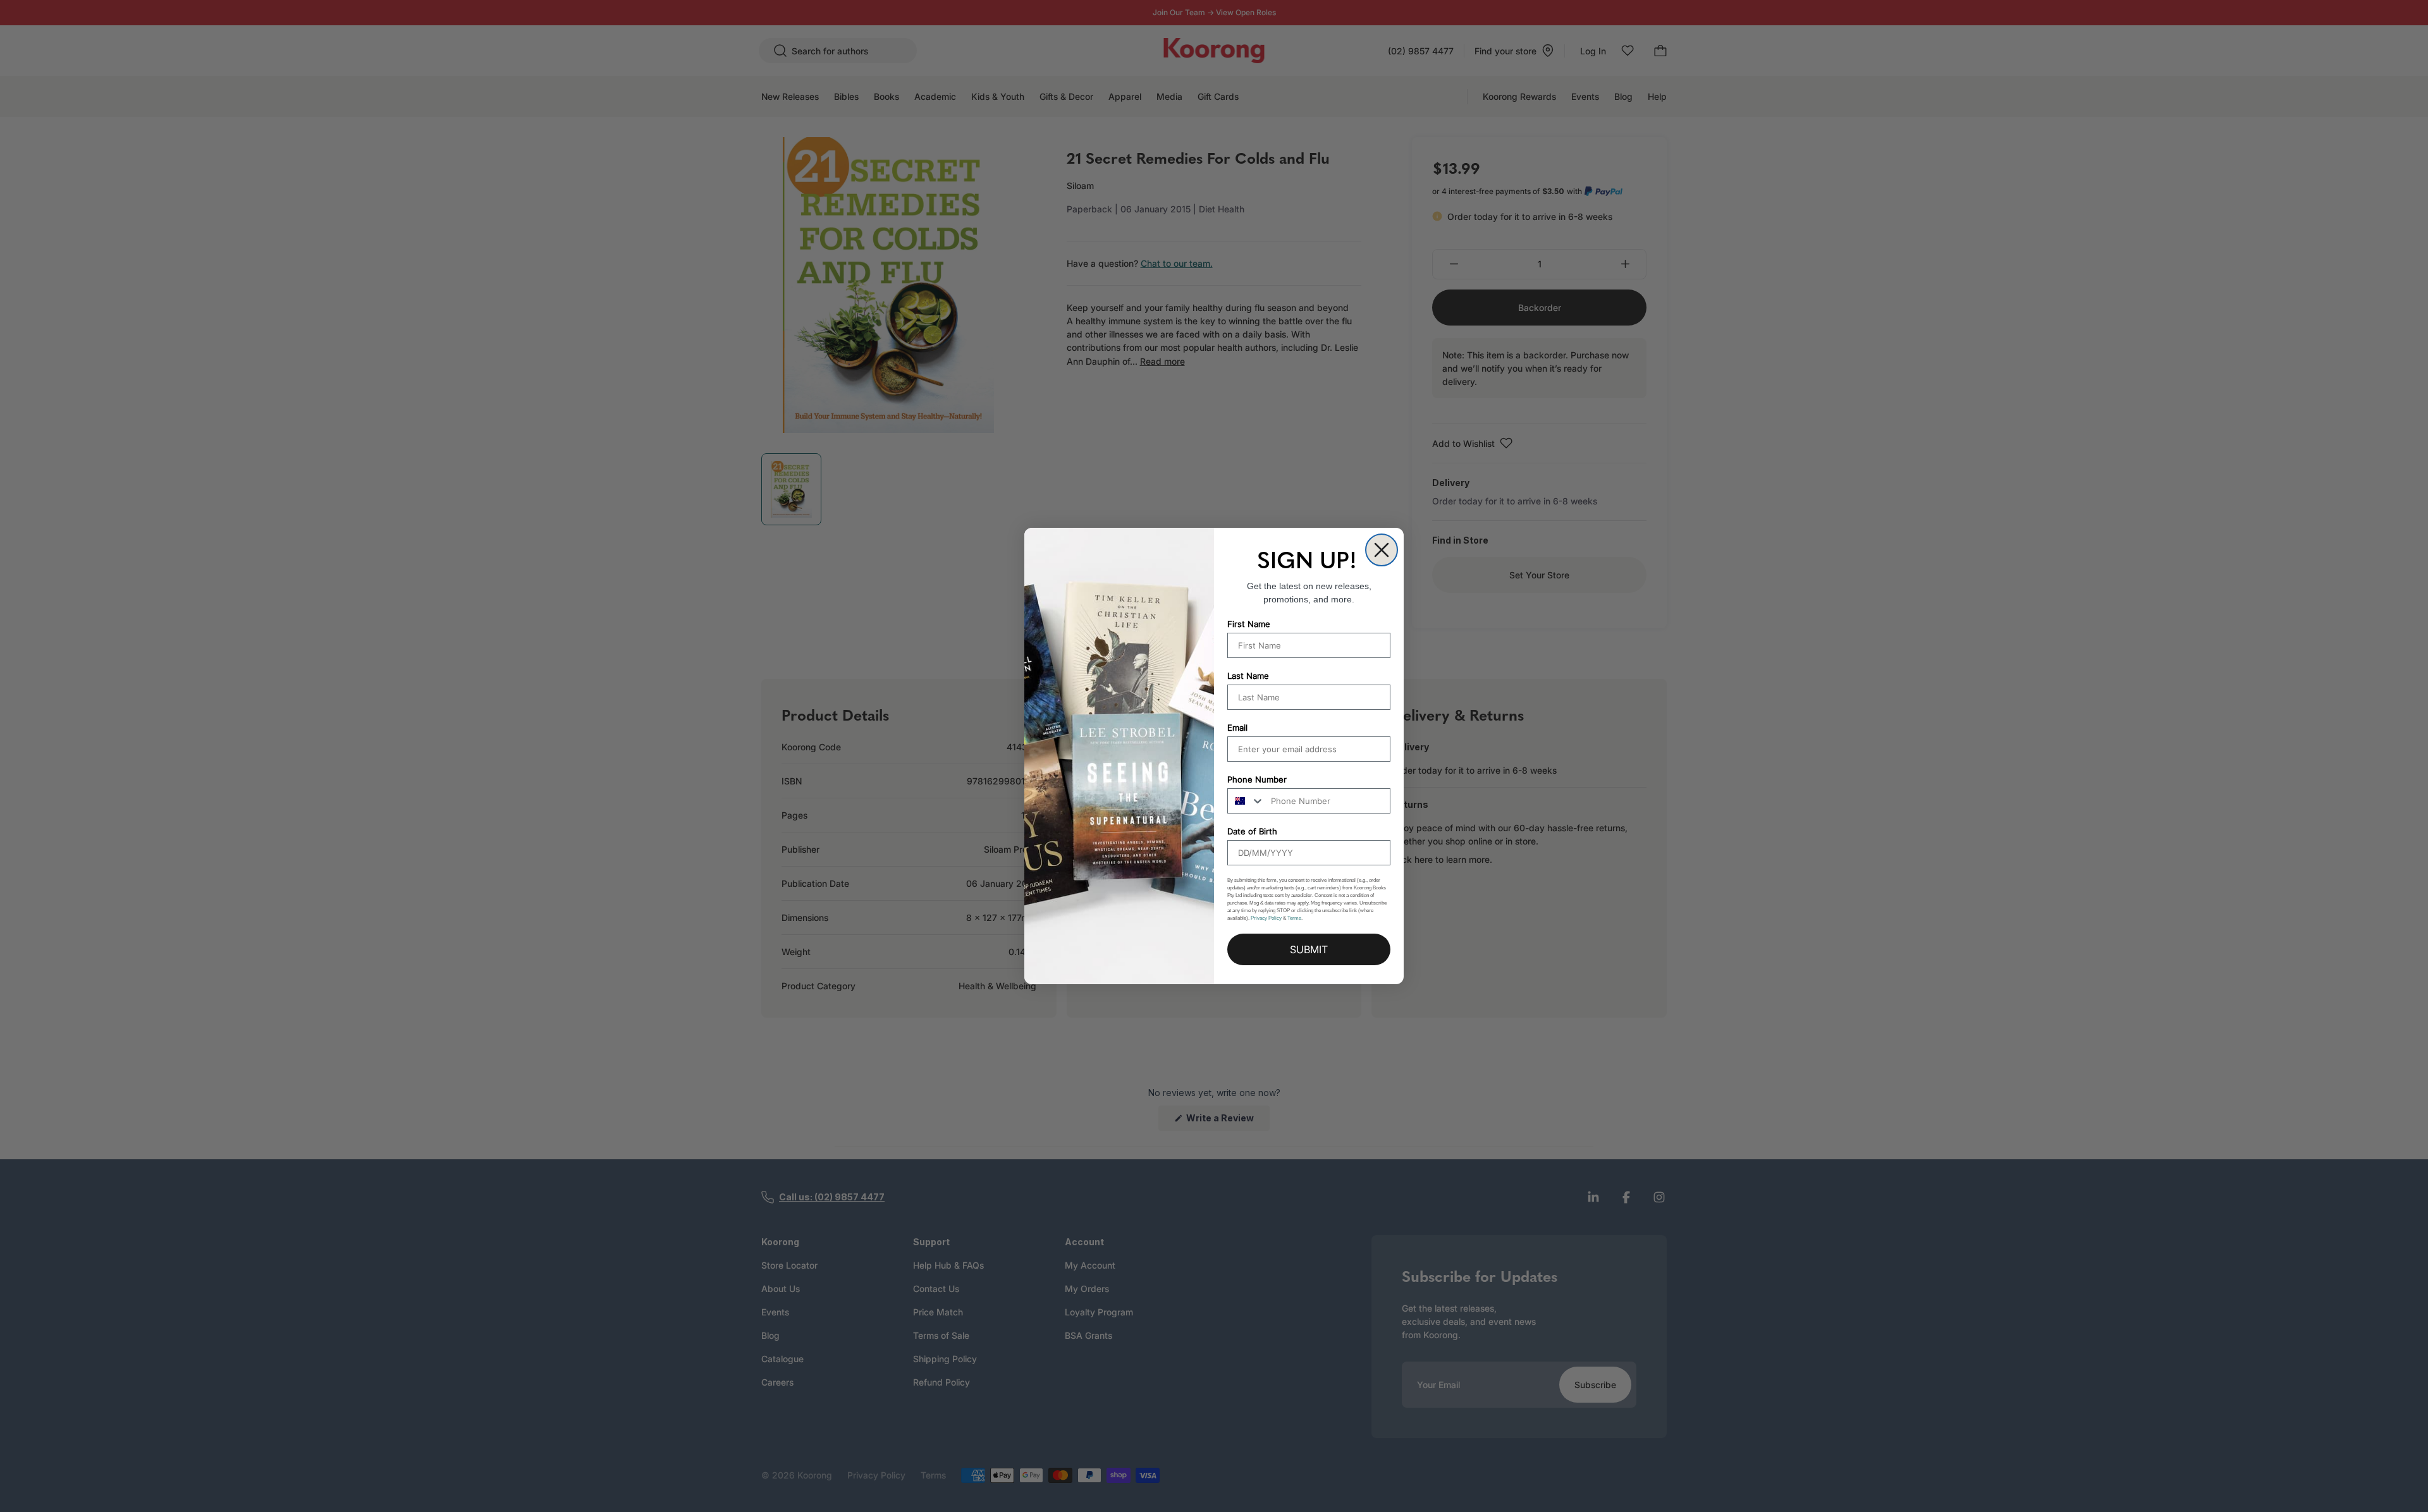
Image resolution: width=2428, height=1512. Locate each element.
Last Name (1248, 676)
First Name (1249, 624)
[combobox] (1246, 801)
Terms (1294, 918)
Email (1237, 728)
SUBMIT (1309, 949)
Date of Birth (1252, 831)
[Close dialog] (1382, 550)
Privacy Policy (1266, 918)
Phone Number (1257, 779)
